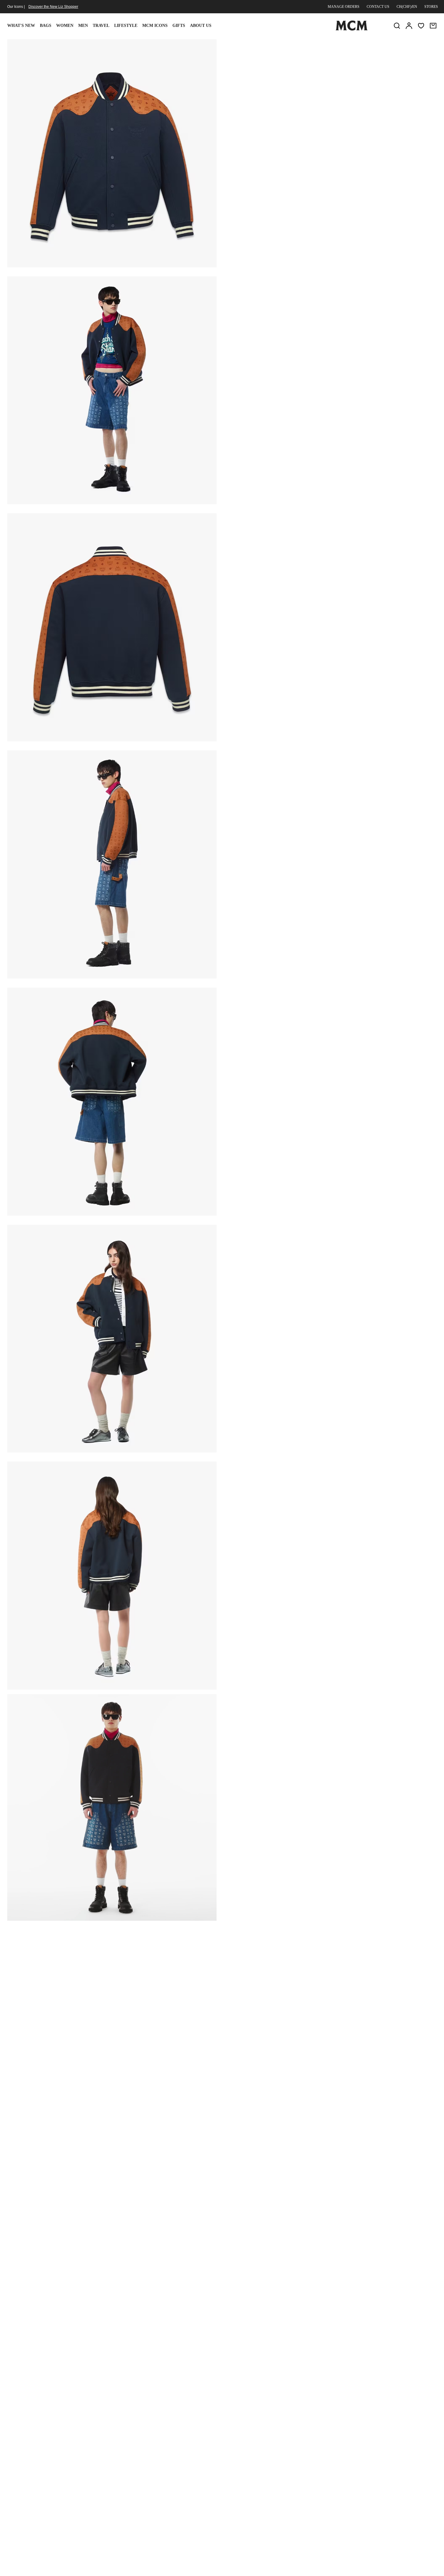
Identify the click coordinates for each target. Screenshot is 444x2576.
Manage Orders (344, 7)
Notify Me (331, 119)
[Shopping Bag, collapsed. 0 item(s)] (433, 26)
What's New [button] (21, 26)
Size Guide (270, 89)
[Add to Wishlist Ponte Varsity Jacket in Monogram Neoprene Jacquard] (397, 46)
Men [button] (83, 26)
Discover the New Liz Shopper (53, 7)
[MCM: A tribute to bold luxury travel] (352, 29)
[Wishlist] (421, 26)
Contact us (378, 7)
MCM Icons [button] (155, 26)
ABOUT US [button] (201, 26)
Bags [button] (46, 26)
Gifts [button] (179, 26)
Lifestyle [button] (126, 26)
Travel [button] (101, 26)
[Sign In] (409, 26)
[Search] (397, 26)
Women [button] (65, 26)
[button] (112, 153)
